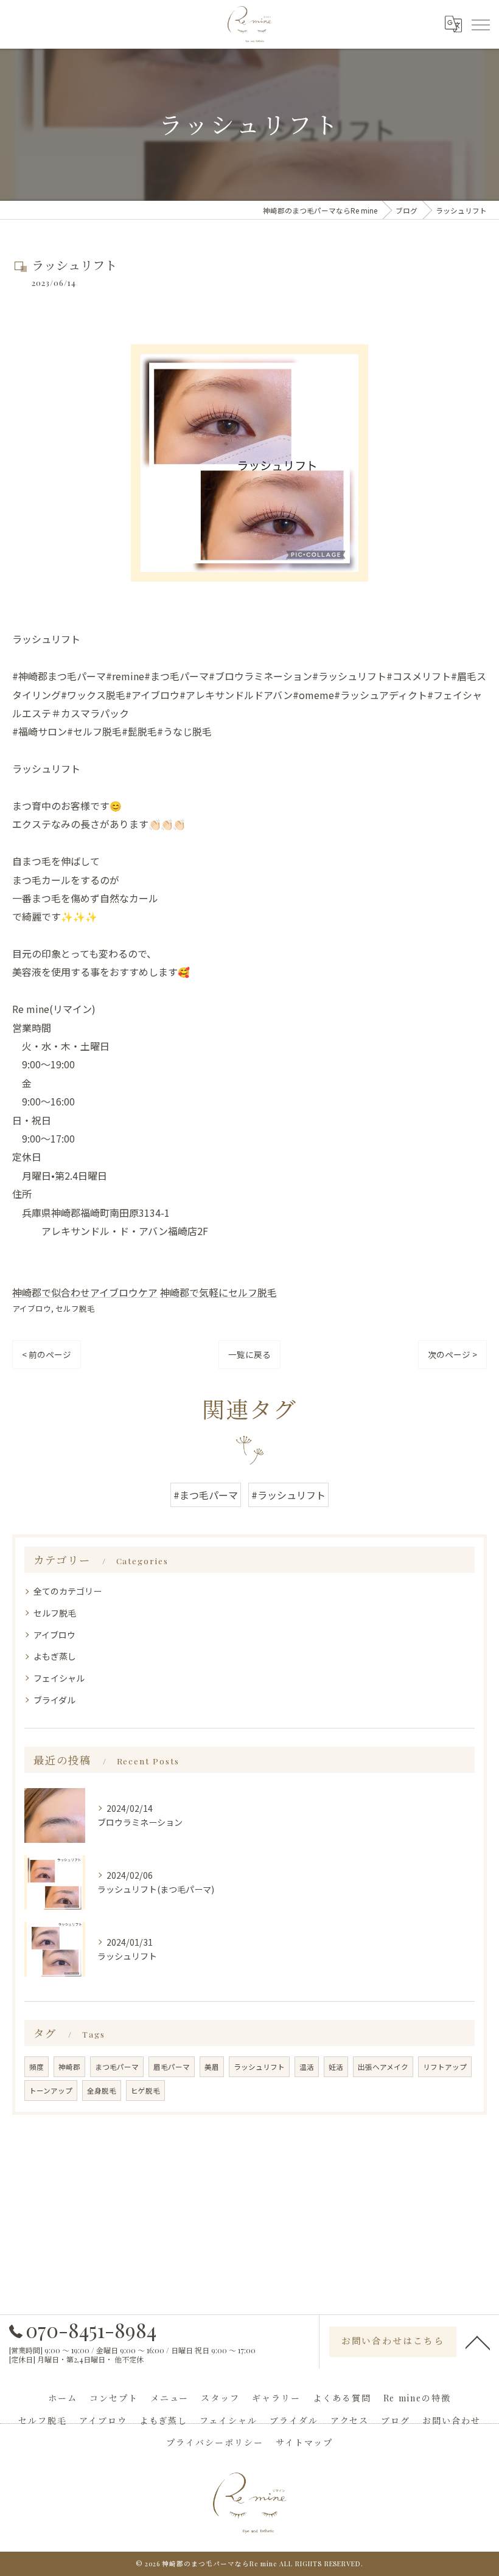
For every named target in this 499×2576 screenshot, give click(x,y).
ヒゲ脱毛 (145, 2090)
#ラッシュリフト (288, 1495)
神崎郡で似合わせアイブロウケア (85, 1292)
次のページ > (452, 1354)
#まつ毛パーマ (206, 1495)
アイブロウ (32, 1308)
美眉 (212, 2067)
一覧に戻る (249, 1354)
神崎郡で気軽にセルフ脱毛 (218, 1292)
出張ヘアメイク (383, 2067)
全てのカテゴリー (68, 1591)
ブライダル (54, 1700)
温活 (307, 2067)
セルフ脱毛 (75, 1308)
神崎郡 (69, 2067)
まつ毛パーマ (117, 2067)
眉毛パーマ (172, 2067)
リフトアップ (445, 2067)
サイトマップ (304, 2442)
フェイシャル (59, 1678)
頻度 (37, 2067)
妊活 (336, 2067)
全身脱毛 (102, 2090)
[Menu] (480, 24)
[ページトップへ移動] (478, 2342)
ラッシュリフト (259, 2067)
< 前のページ (47, 1354)
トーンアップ (51, 2090)
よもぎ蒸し (55, 1656)
